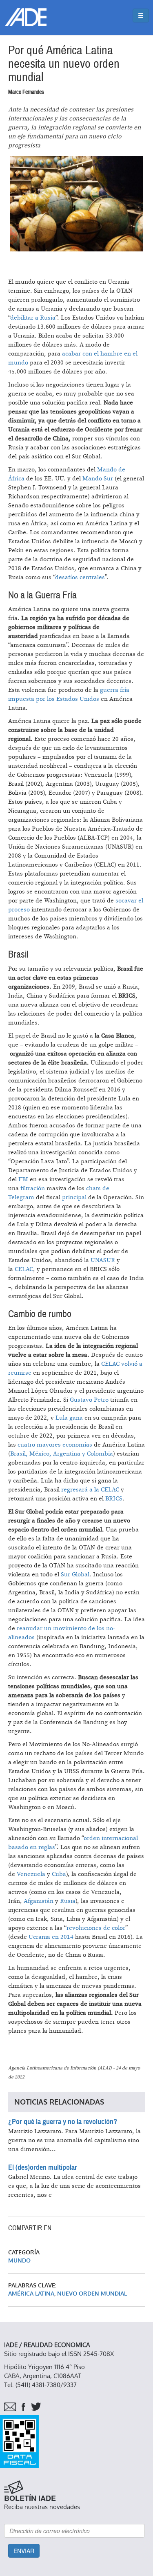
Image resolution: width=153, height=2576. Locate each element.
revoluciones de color (96, 1928)
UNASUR (103, 1260)
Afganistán (39, 1901)
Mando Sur (98, 479)
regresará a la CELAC (90, 1490)
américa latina (31, 2294)
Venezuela (31, 1874)
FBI (23, 1179)
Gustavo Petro (89, 1400)
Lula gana (69, 1418)
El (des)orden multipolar (43, 2167)
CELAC (24, 1269)
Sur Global (75, 1575)
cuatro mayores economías (55, 1445)
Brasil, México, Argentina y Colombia (62, 1454)
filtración (33, 1188)
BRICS (114, 1499)
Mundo (19, 2261)
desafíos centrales (80, 577)
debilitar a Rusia (33, 318)
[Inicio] (26, 17)
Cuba (59, 1874)
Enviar (24, 2551)
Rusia (68, 1901)
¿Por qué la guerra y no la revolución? (63, 2122)
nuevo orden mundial (92, 2294)
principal (74, 1197)
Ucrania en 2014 (51, 1937)
